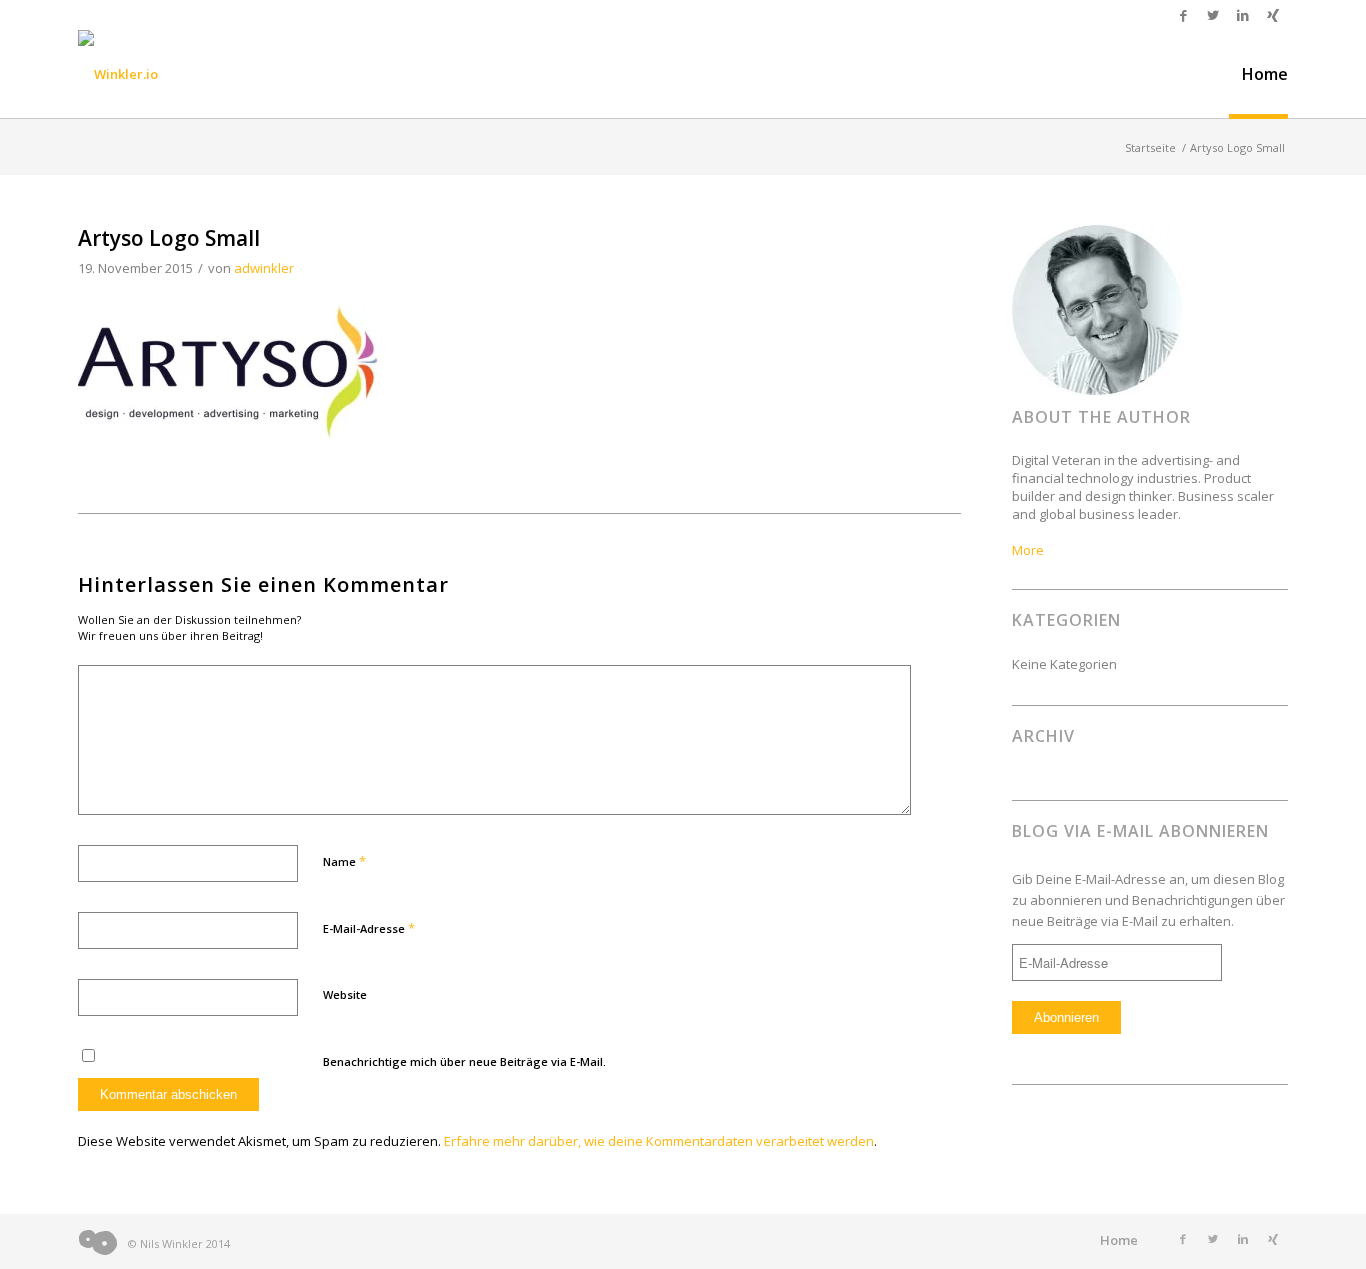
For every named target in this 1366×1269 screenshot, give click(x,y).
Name (344, 861)
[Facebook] (1183, 15)
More (1028, 550)
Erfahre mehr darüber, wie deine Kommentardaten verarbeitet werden (659, 1141)
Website (345, 994)
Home (1119, 1240)
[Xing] (1273, 15)
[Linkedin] (1243, 15)
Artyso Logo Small (169, 238)
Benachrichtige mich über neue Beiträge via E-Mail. (464, 1061)
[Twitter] (1213, 15)
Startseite (1150, 147)
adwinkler (264, 268)
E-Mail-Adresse (369, 928)
